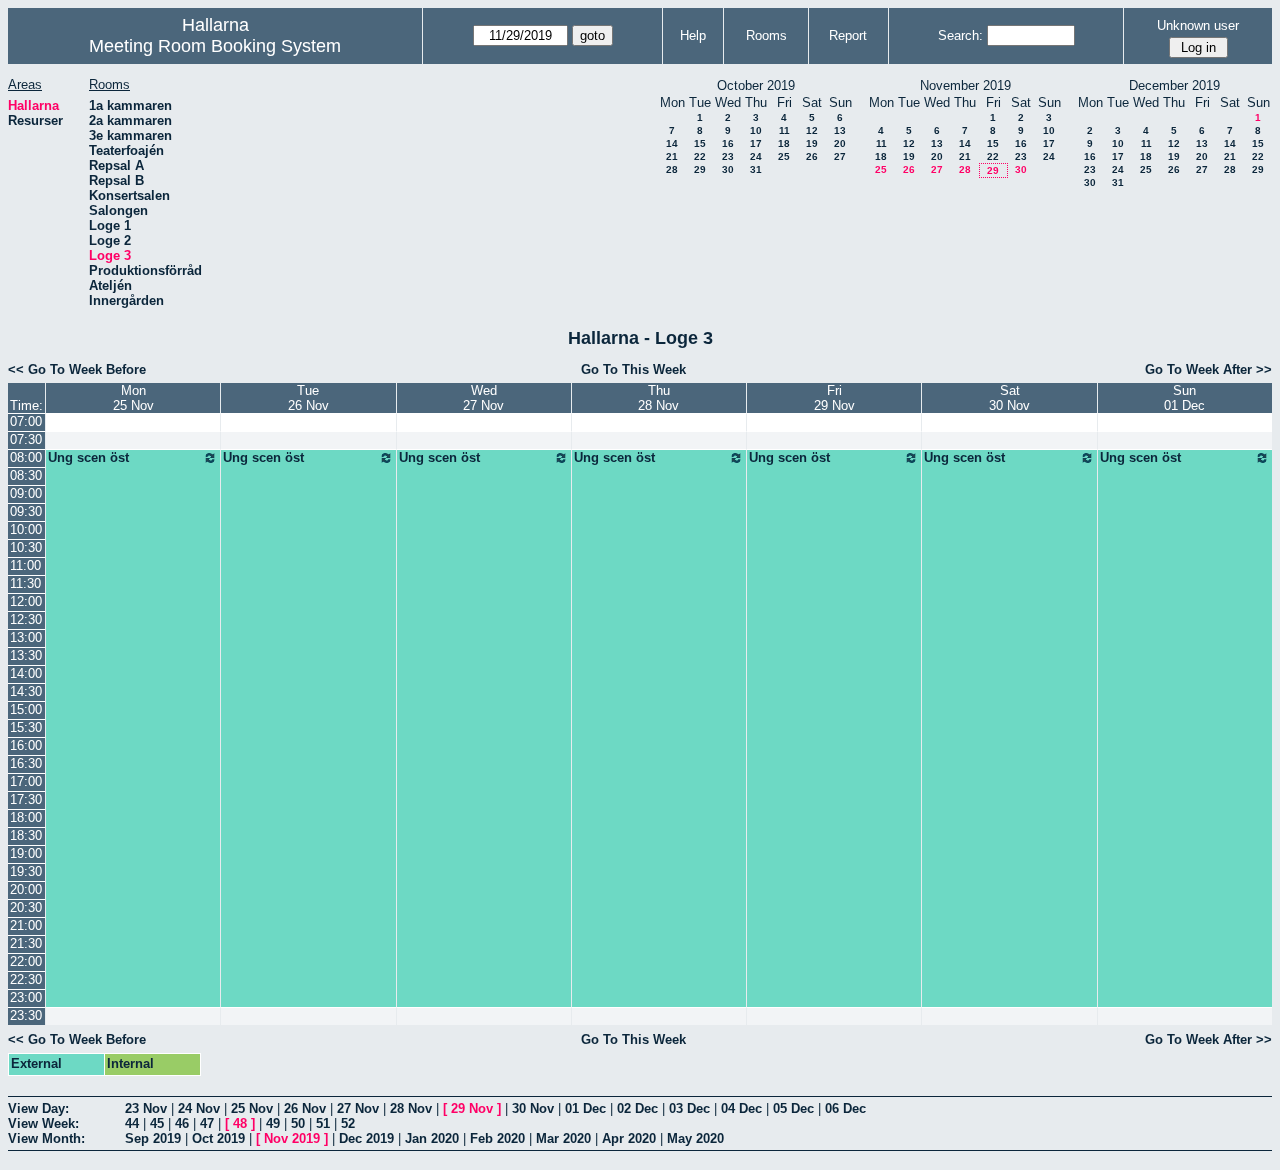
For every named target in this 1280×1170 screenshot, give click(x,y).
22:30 (26, 979)
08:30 (26, 475)
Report (848, 35)
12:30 (26, 619)
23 (728, 156)
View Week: (43, 1123)
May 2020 (695, 1138)
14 (672, 143)
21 (672, 156)
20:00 (26, 889)
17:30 (26, 799)
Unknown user (1198, 25)
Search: (960, 35)
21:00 (26, 925)
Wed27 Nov (483, 398)
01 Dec (585, 1108)
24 (756, 156)
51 (323, 1123)
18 (784, 143)
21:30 (26, 943)
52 (348, 1123)
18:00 (26, 817)
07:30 (26, 439)
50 (298, 1123)
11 (784, 130)
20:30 (26, 907)
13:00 (26, 637)
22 (700, 156)
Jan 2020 (432, 1138)
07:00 (26, 421)
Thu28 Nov (658, 398)
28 (672, 169)
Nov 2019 (292, 1138)
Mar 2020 (563, 1138)
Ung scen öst (88, 457)
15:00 (26, 709)
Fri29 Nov (834, 398)
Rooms (766, 35)
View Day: (38, 1108)
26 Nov (305, 1108)
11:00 (25, 565)
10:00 (26, 529)
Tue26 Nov (308, 398)
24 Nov (199, 1108)
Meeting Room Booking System (215, 46)
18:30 (26, 835)
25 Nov (252, 1108)
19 (812, 143)
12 (812, 130)
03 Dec (689, 1108)
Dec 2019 (366, 1138)
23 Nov (146, 1108)
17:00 (26, 781)
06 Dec (845, 1108)
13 (840, 130)
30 (728, 169)
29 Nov (472, 1108)
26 (812, 156)
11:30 (25, 583)
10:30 (26, 547)
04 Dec (741, 1108)
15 (700, 143)
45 (157, 1123)
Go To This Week (633, 369)
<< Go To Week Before (77, 369)
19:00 (26, 853)
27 (840, 156)
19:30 (26, 871)
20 (840, 143)
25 (784, 156)
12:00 (26, 601)
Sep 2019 (153, 1138)
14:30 (26, 691)
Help (693, 35)
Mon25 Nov (133, 398)
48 (240, 1123)
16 (728, 143)
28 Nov (411, 1108)
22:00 (26, 961)
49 (273, 1123)
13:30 (26, 655)
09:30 (26, 511)
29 (700, 169)
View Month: (46, 1138)
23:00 (26, 997)
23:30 (26, 1015)
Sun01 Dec (1184, 398)
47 (207, 1123)
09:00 (26, 493)
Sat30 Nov (1009, 398)
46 (182, 1123)
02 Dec (637, 1108)
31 (756, 169)
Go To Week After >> (1208, 369)
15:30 (26, 727)
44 (132, 1123)
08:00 (26, 457)
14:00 (26, 673)
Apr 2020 (629, 1138)
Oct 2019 (218, 1138)
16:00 (26, 745)
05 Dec (793, 1108)
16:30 (26, 763)
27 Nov (358, 1108)
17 (756, 143)
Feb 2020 (497, 1138)
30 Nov (533, 1108)
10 (756, 130)
